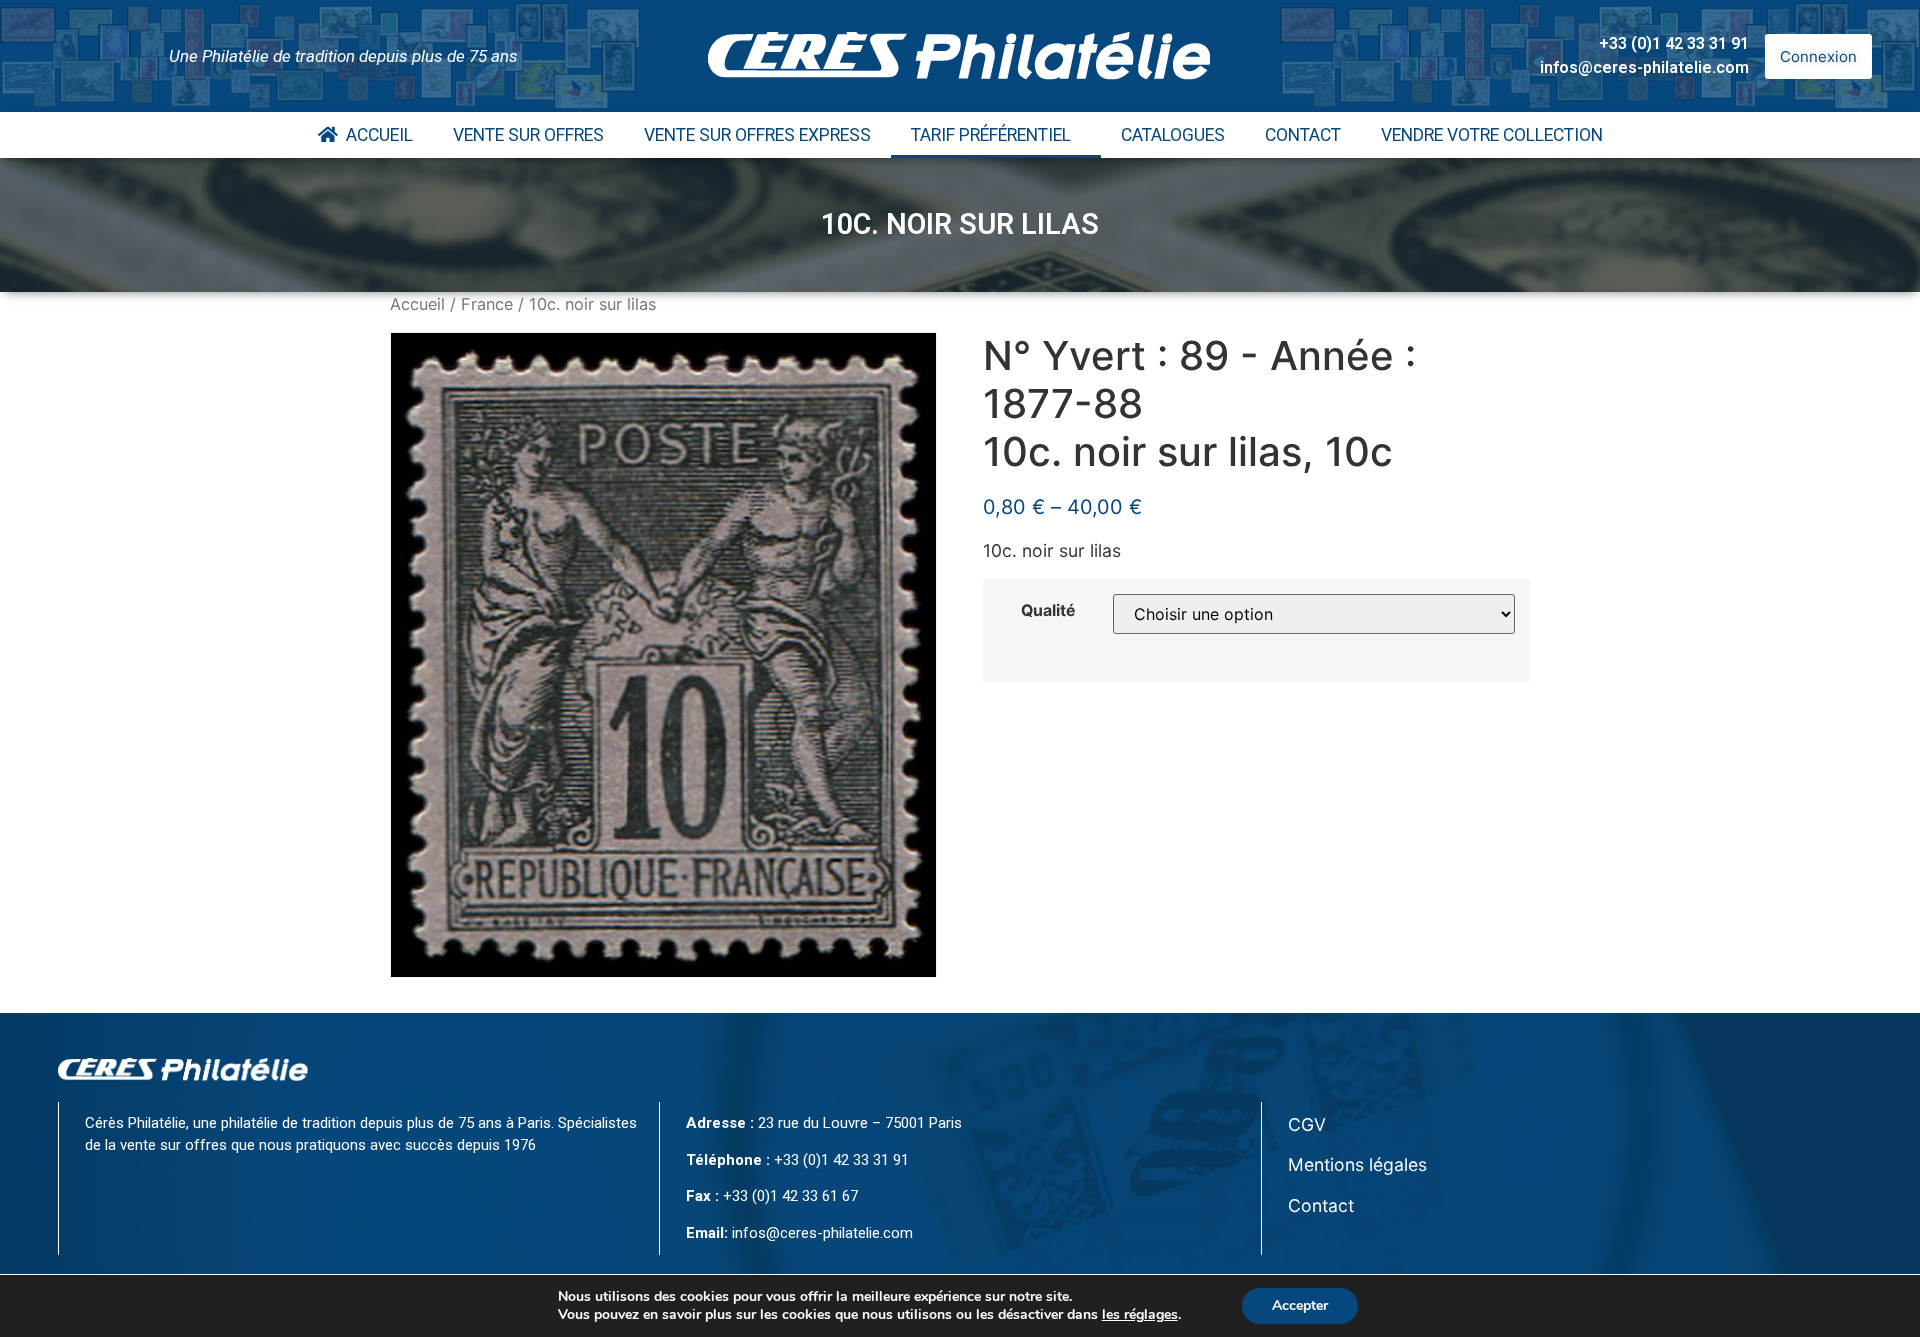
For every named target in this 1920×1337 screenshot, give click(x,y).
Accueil (375, 135)
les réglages (1140, 1315)
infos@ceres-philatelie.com (1644, 67)
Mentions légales (1357, 1164)
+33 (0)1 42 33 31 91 (1674, 43)
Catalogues (1173, 135)
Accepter (1300, 1305)
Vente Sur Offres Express (757, 135)
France (487, 304)
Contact (1303, 135)
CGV (1307, 1124)
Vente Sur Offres (528, 135)
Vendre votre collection (1492, 135)
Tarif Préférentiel (991, 135)
